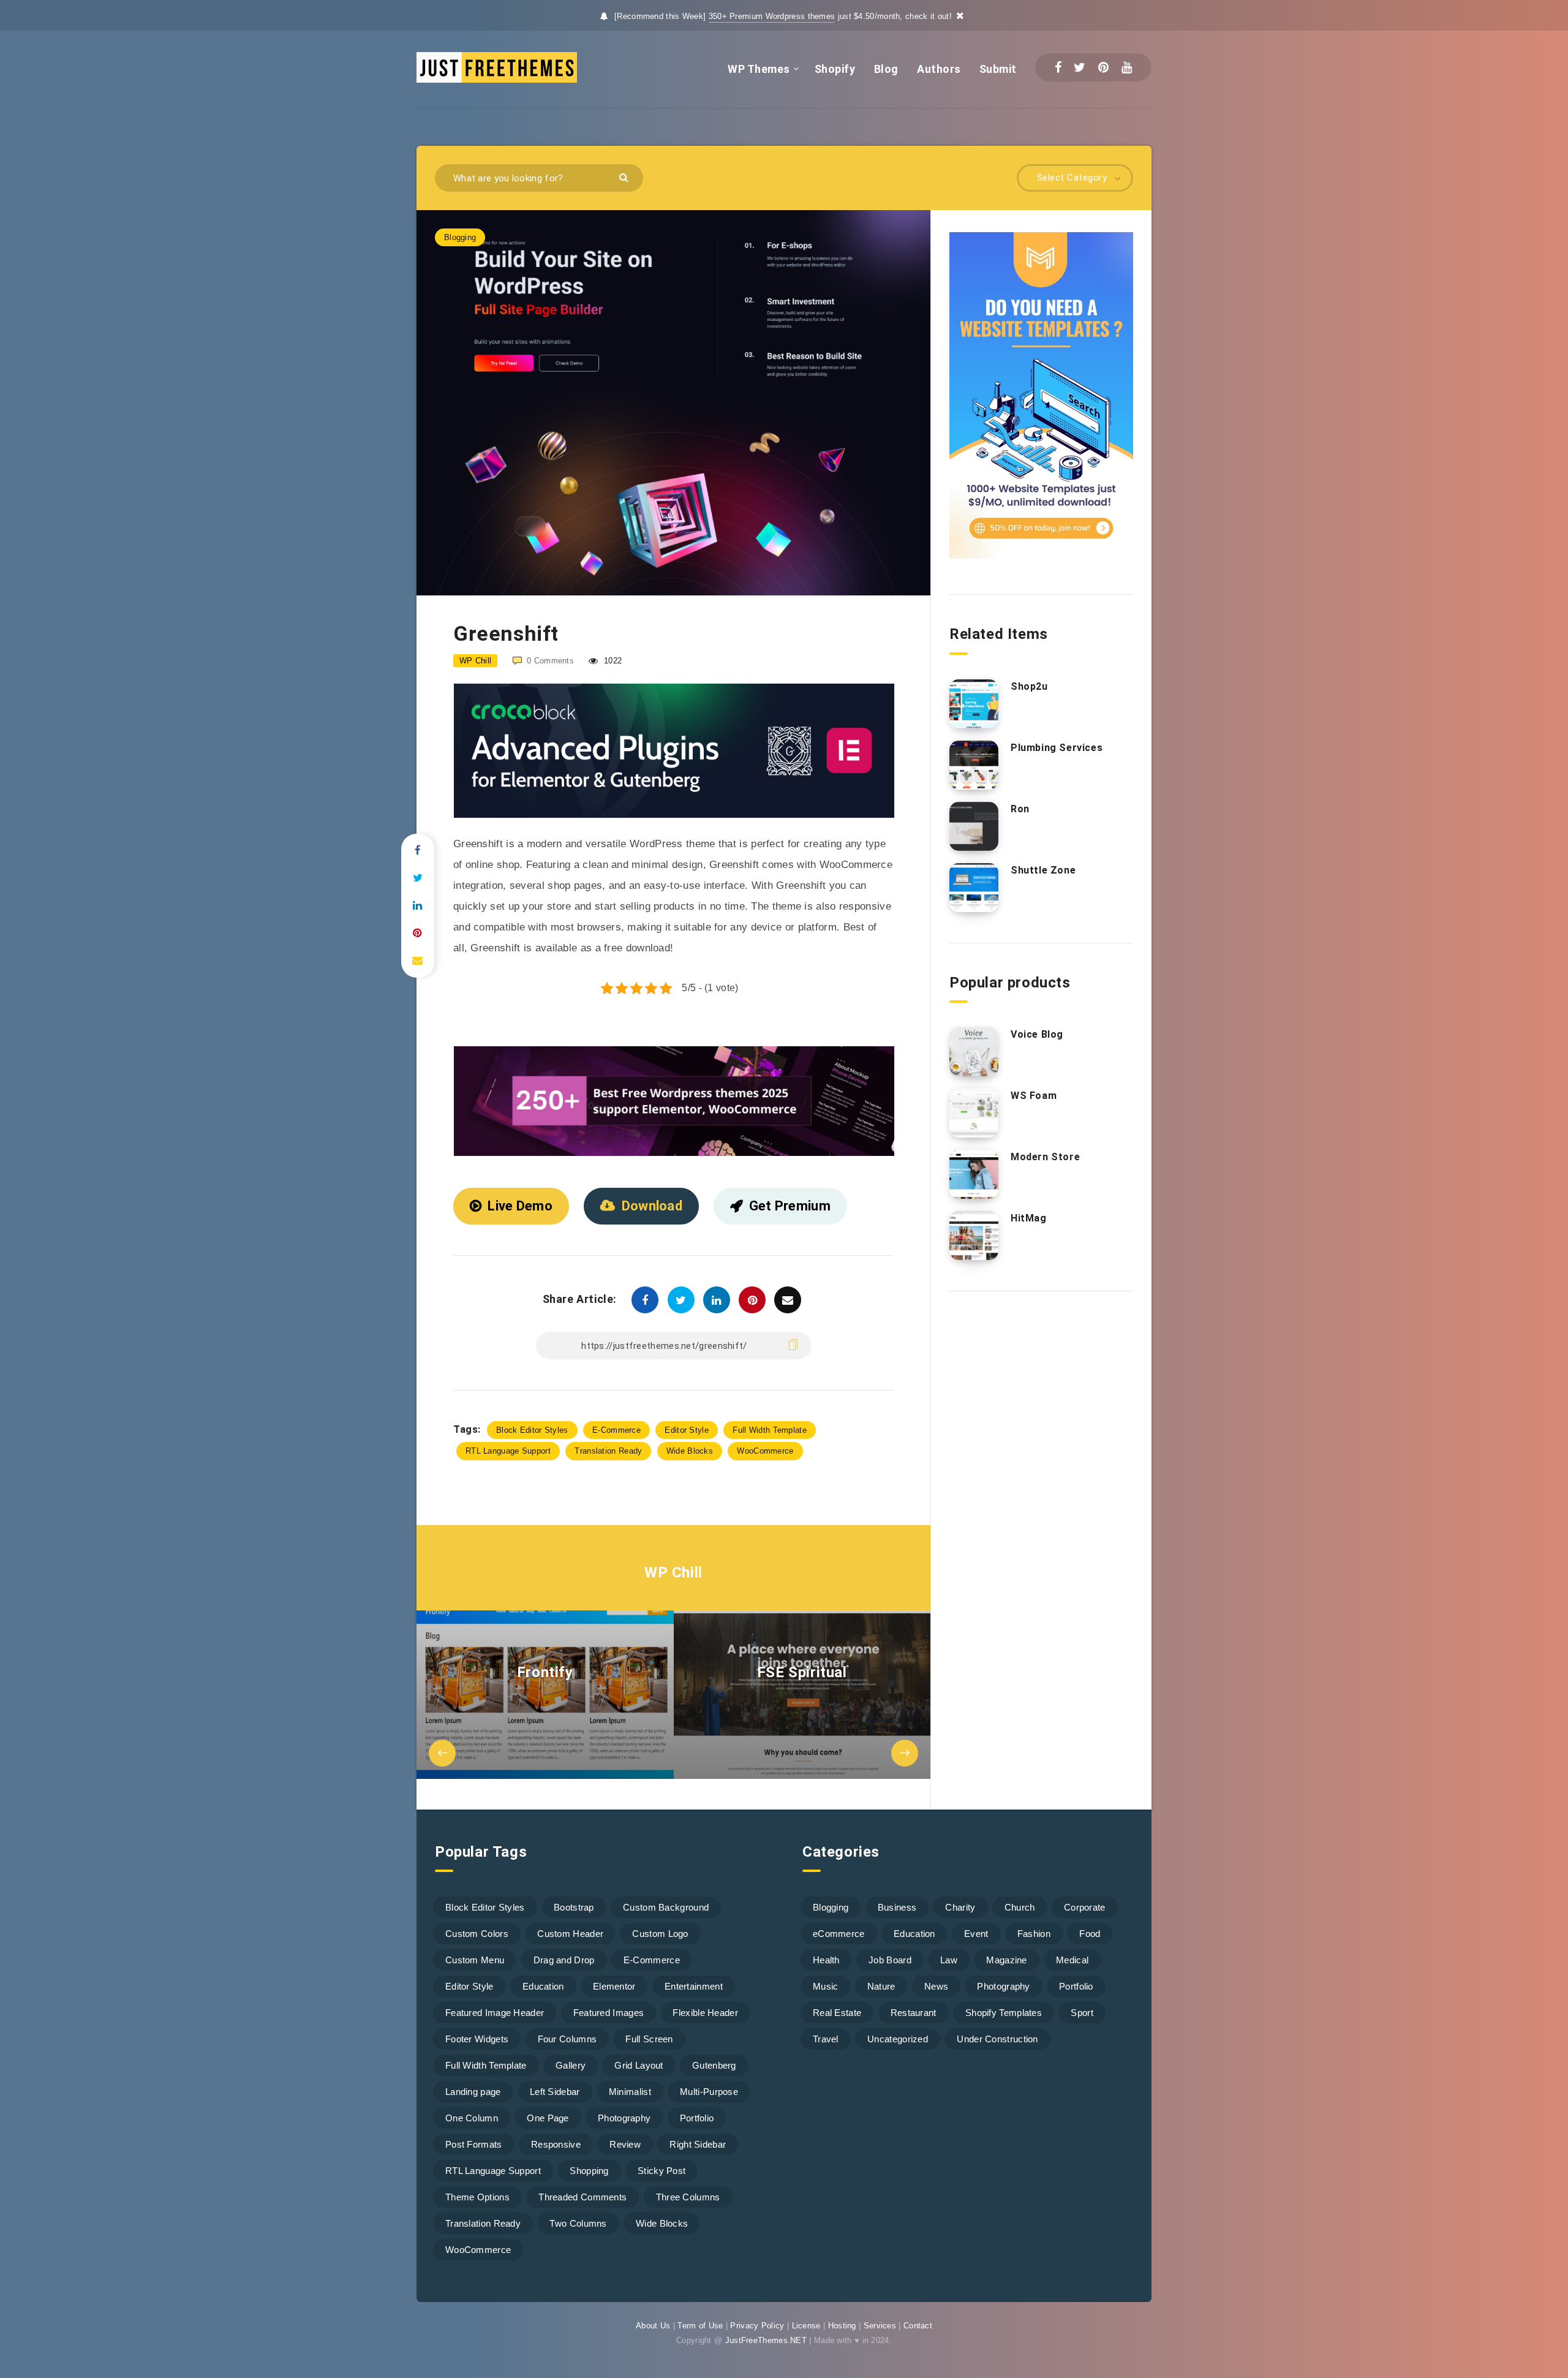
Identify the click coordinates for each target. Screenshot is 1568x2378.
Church (1020, 1907)
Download (652, 1206)
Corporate (1085, 1907)
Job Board (890, 1960)
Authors (939, 69)
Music (826, 1986)
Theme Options (477, 2197)
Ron (1020, 809)
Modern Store (1045, 1157)
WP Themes (759, 69)
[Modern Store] (974, 1174)
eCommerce (839, 1934)
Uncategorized (898, 2039)
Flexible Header (705, 2013)
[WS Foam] (974, 1113)
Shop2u (1029, 686)
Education (543, 1986)
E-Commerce (616, 1430)
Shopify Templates (1004, 2013)
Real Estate (837, 2013)
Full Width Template (770, 1430)
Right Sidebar (698, 2144)
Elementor (614, 1986)
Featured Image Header (495, 2013)
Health (826, 1960)
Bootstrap (574, 1907)
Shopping (589, 2171)
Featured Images (609, 2013)
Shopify (835, 69)
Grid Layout (639, 2065)
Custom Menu (475, 1960)
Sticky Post (661, 2171)
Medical (1072, 1960)
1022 (612, 661)
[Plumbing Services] (974, 765)
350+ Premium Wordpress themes (772, 16)
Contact (918, 2326)
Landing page (473, 2092)
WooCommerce (765, 1451)
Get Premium (790, 1206)
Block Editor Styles (532, 1430)
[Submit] (625, 177)
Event (976, 1934)
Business (897, 1907)
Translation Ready (608, 1451)
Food (1090, 1934)
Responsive (556, 2144)
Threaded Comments (582, 2197)
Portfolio (697, 2118)
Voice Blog (1037, 1034)
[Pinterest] (1103, 67)
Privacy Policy (757, 2326)
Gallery (571, 2065)
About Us (653, 2326)
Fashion (1034, 1934)
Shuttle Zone (1043, 870)
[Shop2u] (974, 704)
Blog (886, 69)
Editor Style (687, 1430)
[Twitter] (1080, 67)
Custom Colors (477, 1934)
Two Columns (578, 2223)
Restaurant (914, 2013)
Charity (960, 1907)
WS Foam (1034, 1096)
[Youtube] (1127, 67)
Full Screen (649, 2039)
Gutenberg (714, 2065)
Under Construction (997, 2039)
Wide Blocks (690, 1451)
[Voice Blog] (974, 1052)
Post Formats (474, 2144)
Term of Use (700, 2326)
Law (949, 1960)
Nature (881, 1986)
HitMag (1029, 1218)
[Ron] (974, 826)
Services (880, 2326)
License (806, 2326)
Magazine (1006, 1960)
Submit (998, 69)
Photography (624, 2118)
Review (625, 2144)
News (936, 1986)
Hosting (842, 2326)
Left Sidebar (555, 2092)
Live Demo (520, 1206)
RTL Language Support (508, 1451)
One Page (548, 2118)
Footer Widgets (477, 2039)
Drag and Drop (564, 1960)
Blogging (460, 237)
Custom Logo (660, 1934)
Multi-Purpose (709, 2092)
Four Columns (567, 2039)
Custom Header (570, 1934)
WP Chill (673, 1572)
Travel (826, 2039)
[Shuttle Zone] (974, 888)
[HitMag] (974, 1236)
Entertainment (694, 1986)
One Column (472, 2118)
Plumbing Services (1057, 748)
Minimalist (630, 2092)
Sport (1082, 2013)
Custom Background (666, 1907)
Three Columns (688, 2197)
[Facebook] (1058, 67)
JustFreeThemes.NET (766, 2340)
